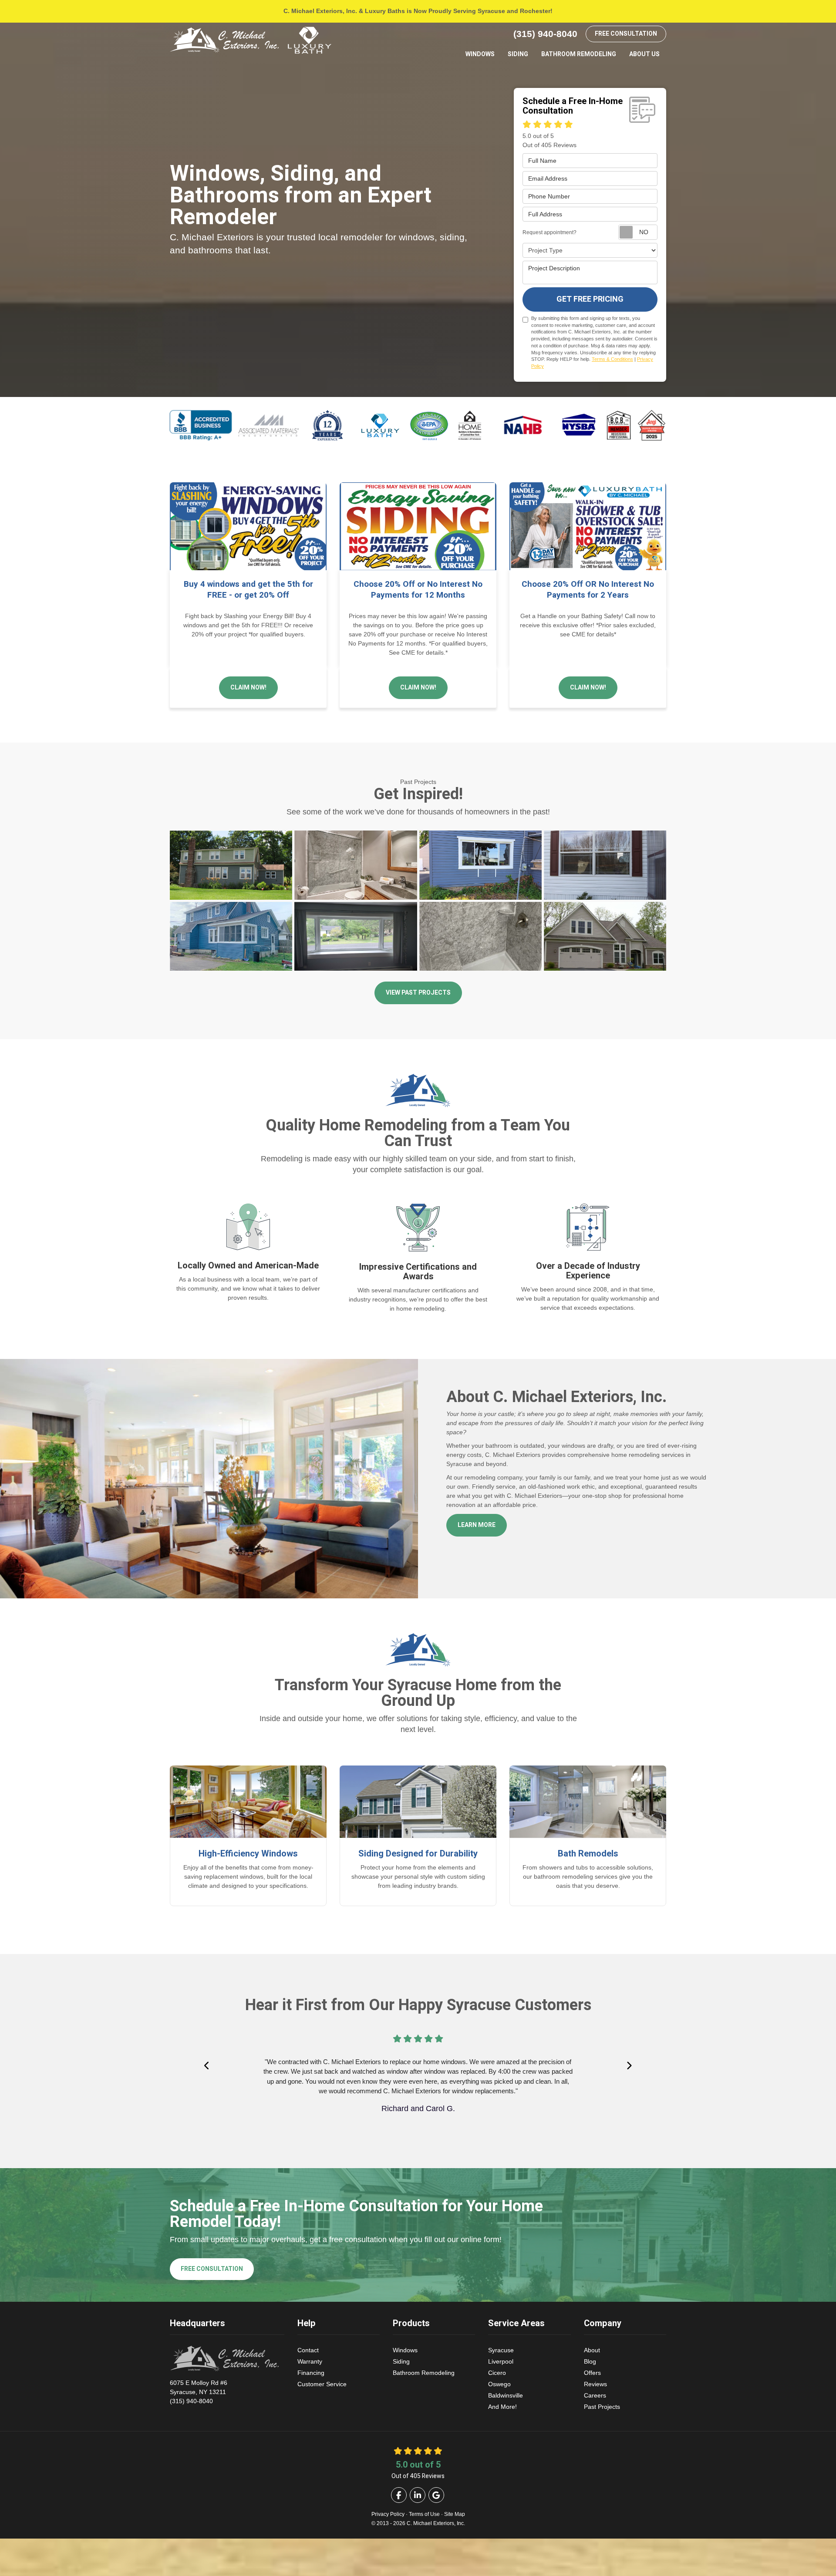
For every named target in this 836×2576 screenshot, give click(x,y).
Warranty (310, 2361)
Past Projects (602, 2407)
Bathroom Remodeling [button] (579, 54)
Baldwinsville (506, 2395)
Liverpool (501, 2361)
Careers (595, 2395)
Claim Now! (248, 688)
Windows (405, 2350)
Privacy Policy (388, 2514)
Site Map (455, 2514)
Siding (401, 2361)
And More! (502, 2407)
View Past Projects (418, 993)
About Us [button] (644, 54)
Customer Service (322, 2384)
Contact (308, 2350)
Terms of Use (424, 2514)
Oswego (499, 2384)
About (592, 2350)
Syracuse (501, 2350)
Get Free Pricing (590, 299)
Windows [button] (480, 54)
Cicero (497, 2373)
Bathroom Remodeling (424, 2373)
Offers (592, 2373)
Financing (311, 2373)
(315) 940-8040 (199, 2392)
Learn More (477, 1525)
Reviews (595, 2384)
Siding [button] (518, 54)
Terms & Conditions (612, 359)
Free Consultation (626, 34)
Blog (590, 2361)
